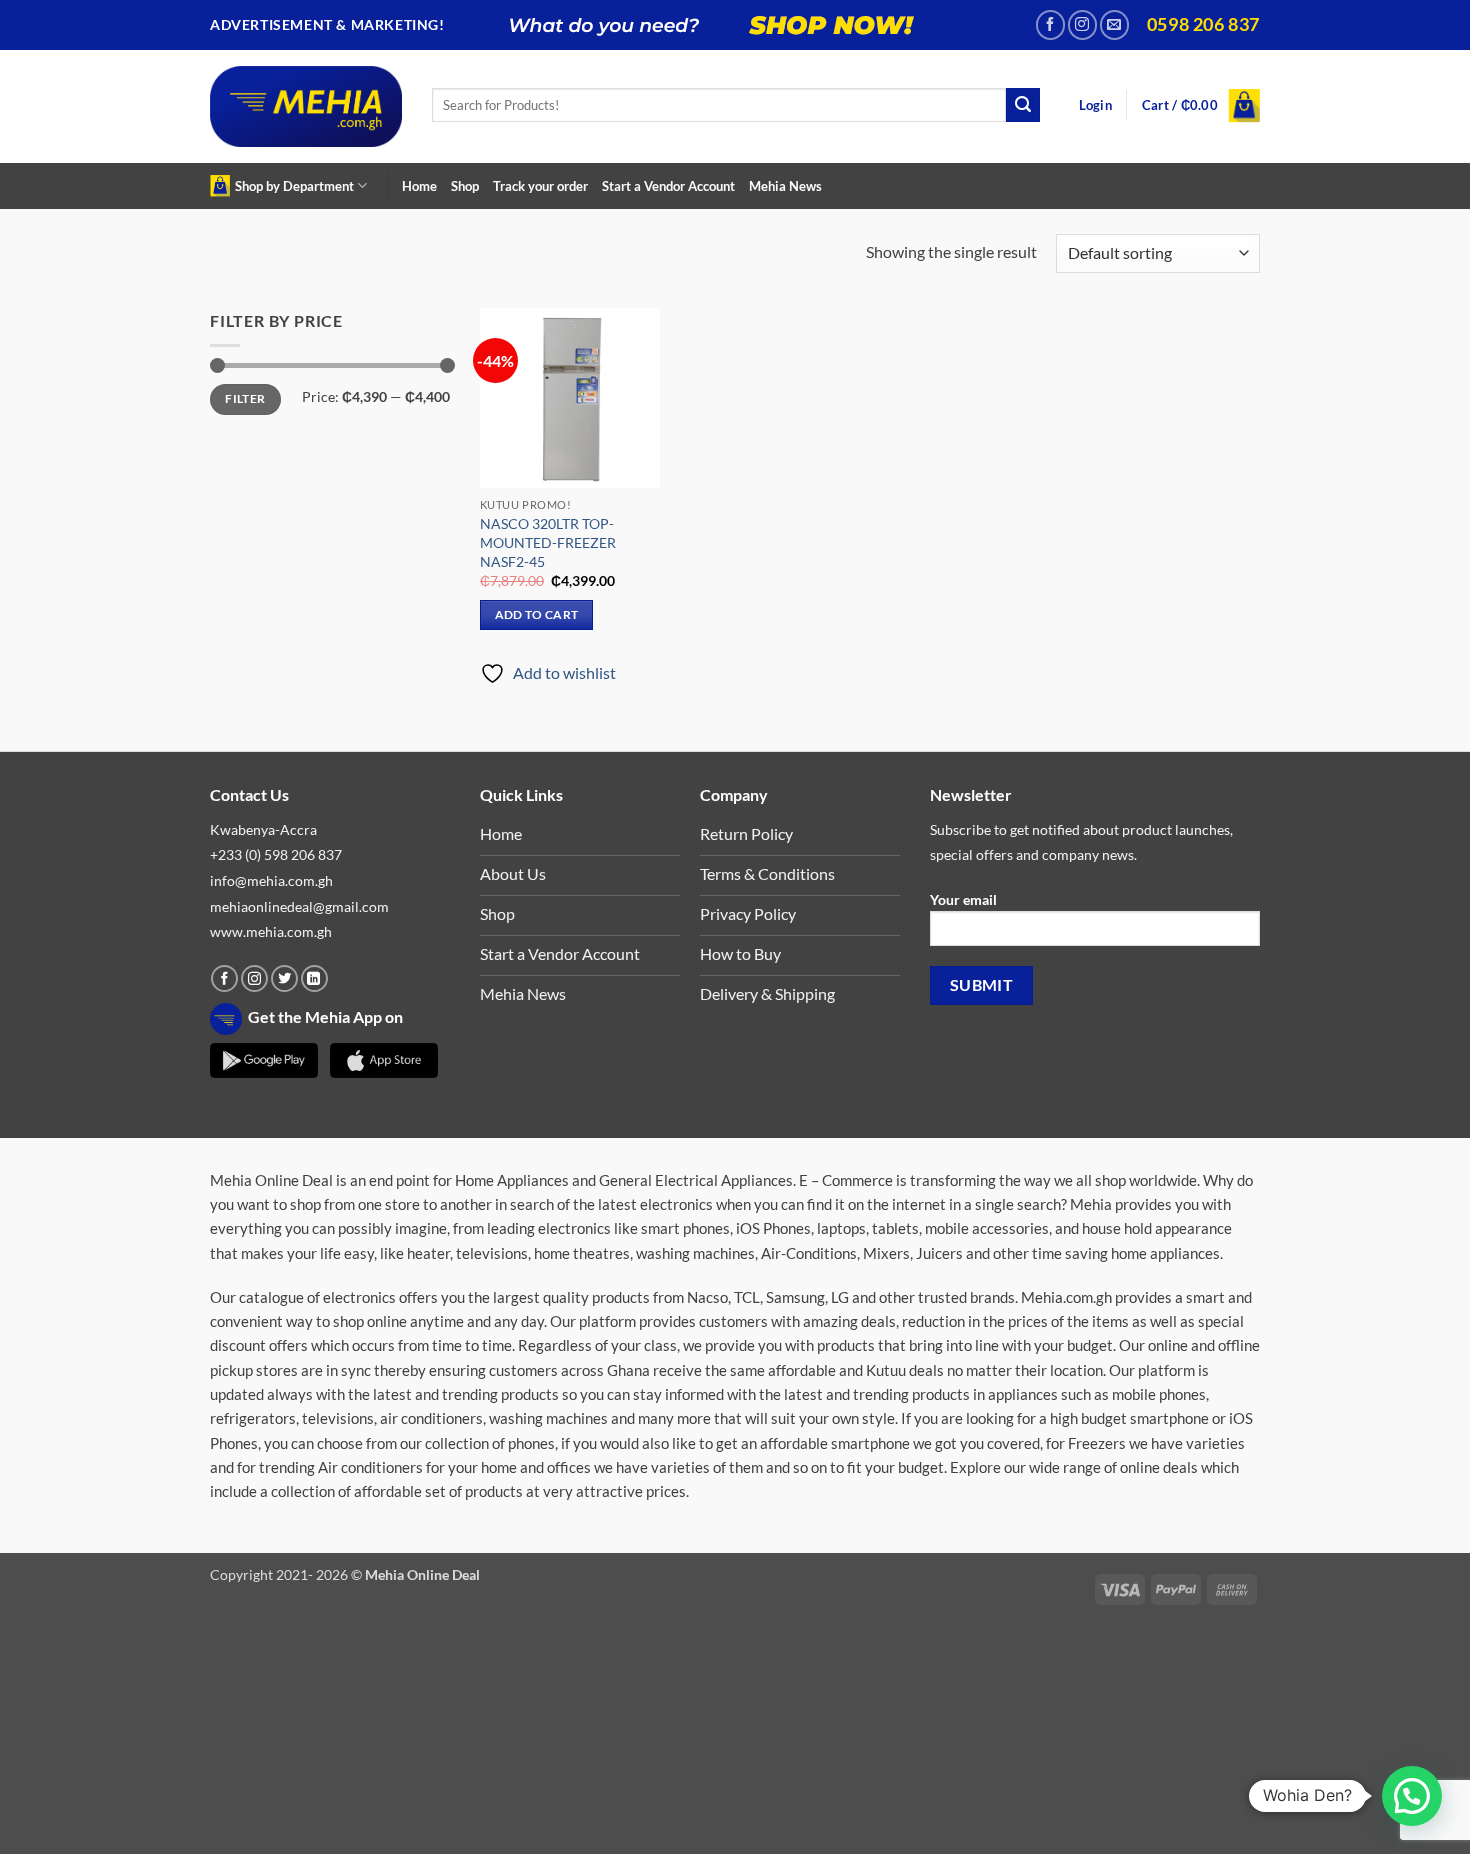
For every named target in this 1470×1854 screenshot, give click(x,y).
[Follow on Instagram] (1082, 24)
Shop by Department (294, 186)
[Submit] (1023, 105)
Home (419, 186)
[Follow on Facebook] (1050, 24)
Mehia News (785, 186)
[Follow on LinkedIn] (314, 979)
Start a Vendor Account (668, 186)
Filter (245, 398)
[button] (1095, 105)
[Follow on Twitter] (284, 979)
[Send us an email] (1114, 24)
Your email (963, 899)
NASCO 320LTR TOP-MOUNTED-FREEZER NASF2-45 (548, 542)
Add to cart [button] (537, 614)
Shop (465, 186)
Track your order (540, 186)
